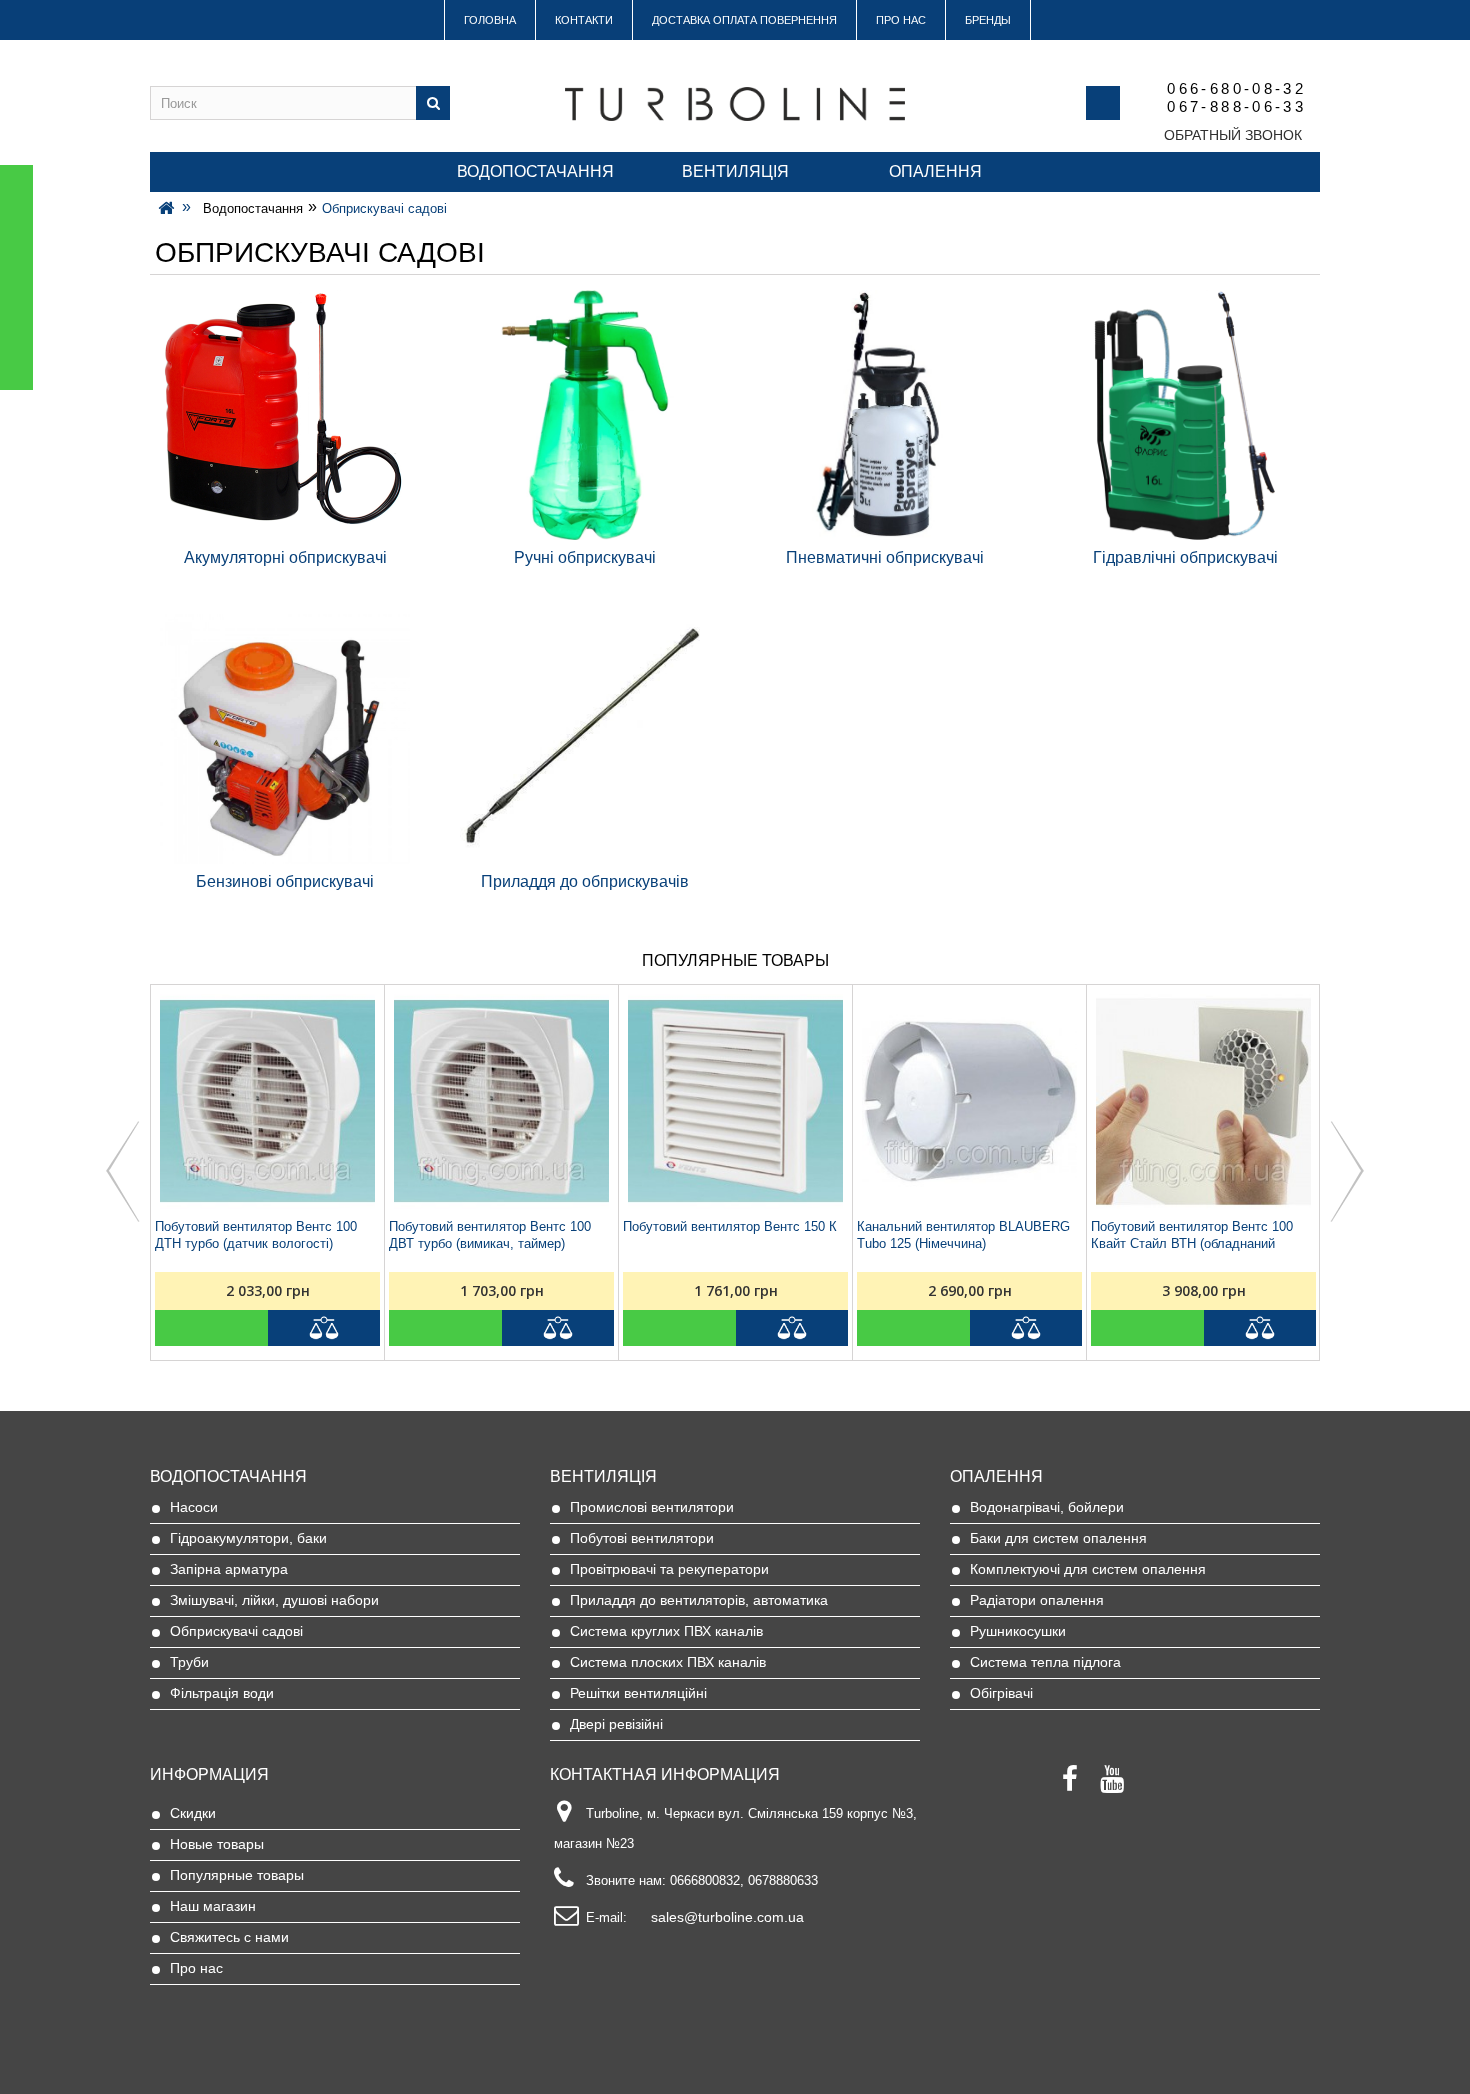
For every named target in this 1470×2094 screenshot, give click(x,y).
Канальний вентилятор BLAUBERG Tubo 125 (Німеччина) (963, 1235)
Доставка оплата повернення (744, 20)
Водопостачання (535, 171)
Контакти (584, 20)
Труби (189, 1662)
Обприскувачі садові (236, 1631)
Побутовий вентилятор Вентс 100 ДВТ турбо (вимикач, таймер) (490, 1235)
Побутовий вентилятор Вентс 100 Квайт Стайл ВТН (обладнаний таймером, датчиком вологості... (1192, 1235)
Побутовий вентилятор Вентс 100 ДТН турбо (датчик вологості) (256, 1235)
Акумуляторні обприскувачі (285, 557)
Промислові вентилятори (652, 1507)
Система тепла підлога (1045, 1662)
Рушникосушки (1018, 1631)
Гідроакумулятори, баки (248, 1538)
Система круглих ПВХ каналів (666, 1631)
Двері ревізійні (616, 1724)
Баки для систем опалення (1058, 1538)
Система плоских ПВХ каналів (668, 1662)
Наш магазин (213, 1906)
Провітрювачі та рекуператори (669, 1569)
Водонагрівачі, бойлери (1047, 1507)
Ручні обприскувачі (585, 557)
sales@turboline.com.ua (727, 1917)
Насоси (194, 1507)
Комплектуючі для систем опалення (1088, 1569)
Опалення (935, 171)
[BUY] (211, 1328)
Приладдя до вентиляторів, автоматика (699, 1600)
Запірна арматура (229, 1569)
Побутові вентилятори (642, 1538)
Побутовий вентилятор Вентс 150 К (730, 1226)
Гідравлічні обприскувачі (1185, 557)
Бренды (988, 20)
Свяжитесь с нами (229, 1937)
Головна (490, 20)
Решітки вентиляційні (638, 1693)
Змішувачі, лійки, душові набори (274, 1600)
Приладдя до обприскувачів (585, 881)
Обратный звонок (1233, 135)
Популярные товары (237, 1875)
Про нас (901, 20)
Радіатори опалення (1037, 1600)
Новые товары (217, 1844)
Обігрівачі (1001, 1693)
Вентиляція (735, 171)
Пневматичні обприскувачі (885, 557)
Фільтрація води (222, 1693)
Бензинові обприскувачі (285, 881)
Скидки (193, 1813)
